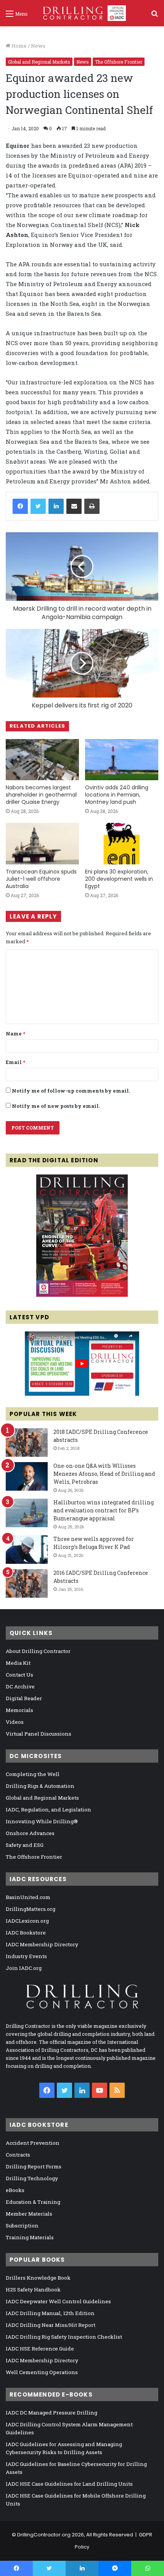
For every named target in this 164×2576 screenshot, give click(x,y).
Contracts (18, 2155)
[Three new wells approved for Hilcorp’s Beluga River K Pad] (27, 1550)
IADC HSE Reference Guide (40, 2349)
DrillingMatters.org (31, 1909)
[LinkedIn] (56, 506)
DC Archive (20, 1686)
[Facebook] (20, 506)
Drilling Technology (32, 2178)
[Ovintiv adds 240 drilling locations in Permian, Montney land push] (122, 760)
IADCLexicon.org (27, 1921)
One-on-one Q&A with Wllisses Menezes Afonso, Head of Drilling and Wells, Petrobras (104, 1474)
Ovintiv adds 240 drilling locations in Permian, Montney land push (117, 795)
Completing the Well (33, 1774)
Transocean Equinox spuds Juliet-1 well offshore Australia (41, 879)
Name (15, 1034)
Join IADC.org (24, 1968)
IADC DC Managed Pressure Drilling (51, 2413)
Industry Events (26, 1956)
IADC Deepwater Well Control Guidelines (58, 2301)
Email (15, 1062)
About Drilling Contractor (38, 1651)
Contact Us (19, 1675)
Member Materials (29, 2214)
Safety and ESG (25, 1845)
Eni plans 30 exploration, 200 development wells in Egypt (119, 879)
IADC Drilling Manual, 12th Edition (50, 2313)
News (38, 46)
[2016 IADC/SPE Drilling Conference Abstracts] (27, 1583)
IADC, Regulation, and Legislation (48, 1810)
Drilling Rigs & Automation (40, 1786)
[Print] (92, 506)
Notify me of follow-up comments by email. (71, 1091)
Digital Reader (24, 1698)
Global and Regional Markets (39, 62)
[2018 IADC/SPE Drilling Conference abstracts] (27, 1442)
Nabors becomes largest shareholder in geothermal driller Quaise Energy (41, 795)
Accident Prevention (33, 2143)
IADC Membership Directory (42, 1944)
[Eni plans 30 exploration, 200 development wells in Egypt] (122, 843)
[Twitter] (38, 506)
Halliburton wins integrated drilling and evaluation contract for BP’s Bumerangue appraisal (104, 1510)
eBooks (15, 2190)
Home (18, 46)
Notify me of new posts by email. (56, 1106)
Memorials (19, 1710)
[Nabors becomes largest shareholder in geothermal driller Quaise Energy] (42, 760)
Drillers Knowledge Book (38, 2278)
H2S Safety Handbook (33, 2290)
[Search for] (154, 16)
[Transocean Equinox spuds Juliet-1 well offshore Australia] (42, 843)
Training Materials (30, 2237)
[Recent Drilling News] (82, 1295)
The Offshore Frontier (119, 62)
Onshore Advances (30, 1833)
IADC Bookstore (26, 1933)
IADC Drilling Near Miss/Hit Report (51, 2325)
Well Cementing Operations (42, 2372)
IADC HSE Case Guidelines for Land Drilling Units (69, 2484)
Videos (15, 1722)
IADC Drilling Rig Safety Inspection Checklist (64, 2337)
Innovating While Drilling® (42, 1821)
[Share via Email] (74, 506)
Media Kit (18, 1663)
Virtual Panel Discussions (39, 1734)
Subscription (22, 2226)
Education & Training (33, 2202)
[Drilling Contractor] (82, 13)
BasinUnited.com (28, 1897)
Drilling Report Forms (34, 2166)
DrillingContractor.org (44, 2535)
